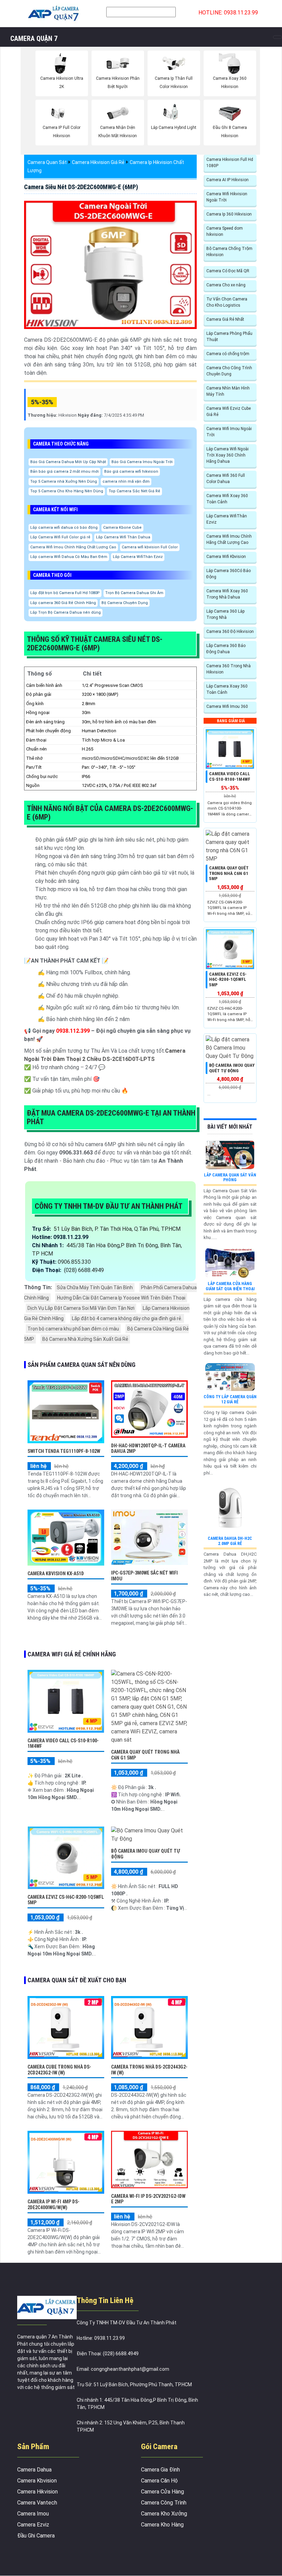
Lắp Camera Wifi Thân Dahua (123, 537)
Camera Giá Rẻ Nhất (225, 319)
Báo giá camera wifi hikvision (131, 472)
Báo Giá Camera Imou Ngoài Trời (142, 462)
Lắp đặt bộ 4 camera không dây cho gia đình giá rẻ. (127, 1318)
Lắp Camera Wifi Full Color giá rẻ (60, 537)
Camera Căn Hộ (159, 2481)
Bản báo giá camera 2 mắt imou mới (64, 472)
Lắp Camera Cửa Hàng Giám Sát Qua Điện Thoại (230, 1286)
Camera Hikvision (37, 2492)
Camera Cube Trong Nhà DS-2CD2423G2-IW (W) (59, 2070)
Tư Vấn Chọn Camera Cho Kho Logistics (227, 302)
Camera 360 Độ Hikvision (230, 632)
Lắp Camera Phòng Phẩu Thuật (229, 337)
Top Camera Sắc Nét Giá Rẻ (134, 491)
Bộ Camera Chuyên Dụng (125, 603)
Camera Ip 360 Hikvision (229, 214)
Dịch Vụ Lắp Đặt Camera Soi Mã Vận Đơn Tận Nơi (81, 1308)
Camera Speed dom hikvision (225, 231)
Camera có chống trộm (228, 354)
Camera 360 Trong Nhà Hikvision (229, 669)
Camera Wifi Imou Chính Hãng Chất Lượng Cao (73, 547)
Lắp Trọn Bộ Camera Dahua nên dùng (66, 612)
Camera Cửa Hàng (162, 2492)
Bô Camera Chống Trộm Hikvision (229, 252)
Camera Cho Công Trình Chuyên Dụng (229, 371)
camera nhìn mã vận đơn (126, 481)
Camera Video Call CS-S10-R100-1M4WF (230, 776)
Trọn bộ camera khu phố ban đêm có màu (73, 1329)
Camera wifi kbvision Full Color (150, 547)
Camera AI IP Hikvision (227, 180)
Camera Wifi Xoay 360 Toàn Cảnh (227, 499)
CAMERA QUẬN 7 (34, 39)
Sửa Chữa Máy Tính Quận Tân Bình (95, 1287)
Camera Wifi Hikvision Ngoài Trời (227, 197)
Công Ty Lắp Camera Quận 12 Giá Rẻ (230, 1399)
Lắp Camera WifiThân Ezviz (138, 557)
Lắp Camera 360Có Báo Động (229, 574)
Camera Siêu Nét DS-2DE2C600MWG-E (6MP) (81, 187)
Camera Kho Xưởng (164, 2514)
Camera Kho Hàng (162, 2525)
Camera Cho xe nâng (226, 285)
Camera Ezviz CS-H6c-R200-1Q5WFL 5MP (228, 979)
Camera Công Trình (164, 2503)
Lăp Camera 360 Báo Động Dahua (226, 649)
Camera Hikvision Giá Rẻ (98, 162)
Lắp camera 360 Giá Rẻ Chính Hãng (63, 603)
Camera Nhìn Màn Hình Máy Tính (228, 391)
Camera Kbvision (37, 2481)
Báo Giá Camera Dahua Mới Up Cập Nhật (68, 462)
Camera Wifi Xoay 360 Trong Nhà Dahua (227, 594)
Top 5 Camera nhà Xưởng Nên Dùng (64, 481)
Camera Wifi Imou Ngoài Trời (229, 432)
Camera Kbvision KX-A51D (56, 1574)
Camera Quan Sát (47, 162)
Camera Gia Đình (160, 2470)
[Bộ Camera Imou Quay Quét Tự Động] (149, 1834)
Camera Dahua (34, 2470)
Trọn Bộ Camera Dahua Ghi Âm (134, 593)
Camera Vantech (37, 2503)
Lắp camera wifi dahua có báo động (64, 528)
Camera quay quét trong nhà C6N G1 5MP (229, 873)
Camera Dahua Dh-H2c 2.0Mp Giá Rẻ (230, 1541)
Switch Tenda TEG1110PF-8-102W (64, 1451)
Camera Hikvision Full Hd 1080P (230, 163)
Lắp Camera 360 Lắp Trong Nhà (225, 614)
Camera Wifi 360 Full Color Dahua (226, 479)
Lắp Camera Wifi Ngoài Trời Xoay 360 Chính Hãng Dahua (227, 455)
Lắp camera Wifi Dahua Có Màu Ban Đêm (69, 557)
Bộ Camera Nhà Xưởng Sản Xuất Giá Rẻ (85, 1339)
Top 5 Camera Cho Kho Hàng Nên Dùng (67, 491)
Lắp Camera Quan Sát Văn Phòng (230, 1177)
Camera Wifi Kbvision (226, 557)
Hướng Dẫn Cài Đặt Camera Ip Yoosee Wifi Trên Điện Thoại (121, 1298)
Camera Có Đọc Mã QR (228, 271)
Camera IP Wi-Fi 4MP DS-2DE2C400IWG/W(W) (53, 2205)
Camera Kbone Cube (122, 528)
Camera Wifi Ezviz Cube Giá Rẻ (229, 412)
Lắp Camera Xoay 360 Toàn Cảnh (227, 689)
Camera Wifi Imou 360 (227, 706)
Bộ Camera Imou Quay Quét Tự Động (232, 1068)
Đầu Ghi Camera (36, 2536)
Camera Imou (33, 2514)
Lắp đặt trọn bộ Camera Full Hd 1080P (65, 593)
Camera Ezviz (33, 2525)
